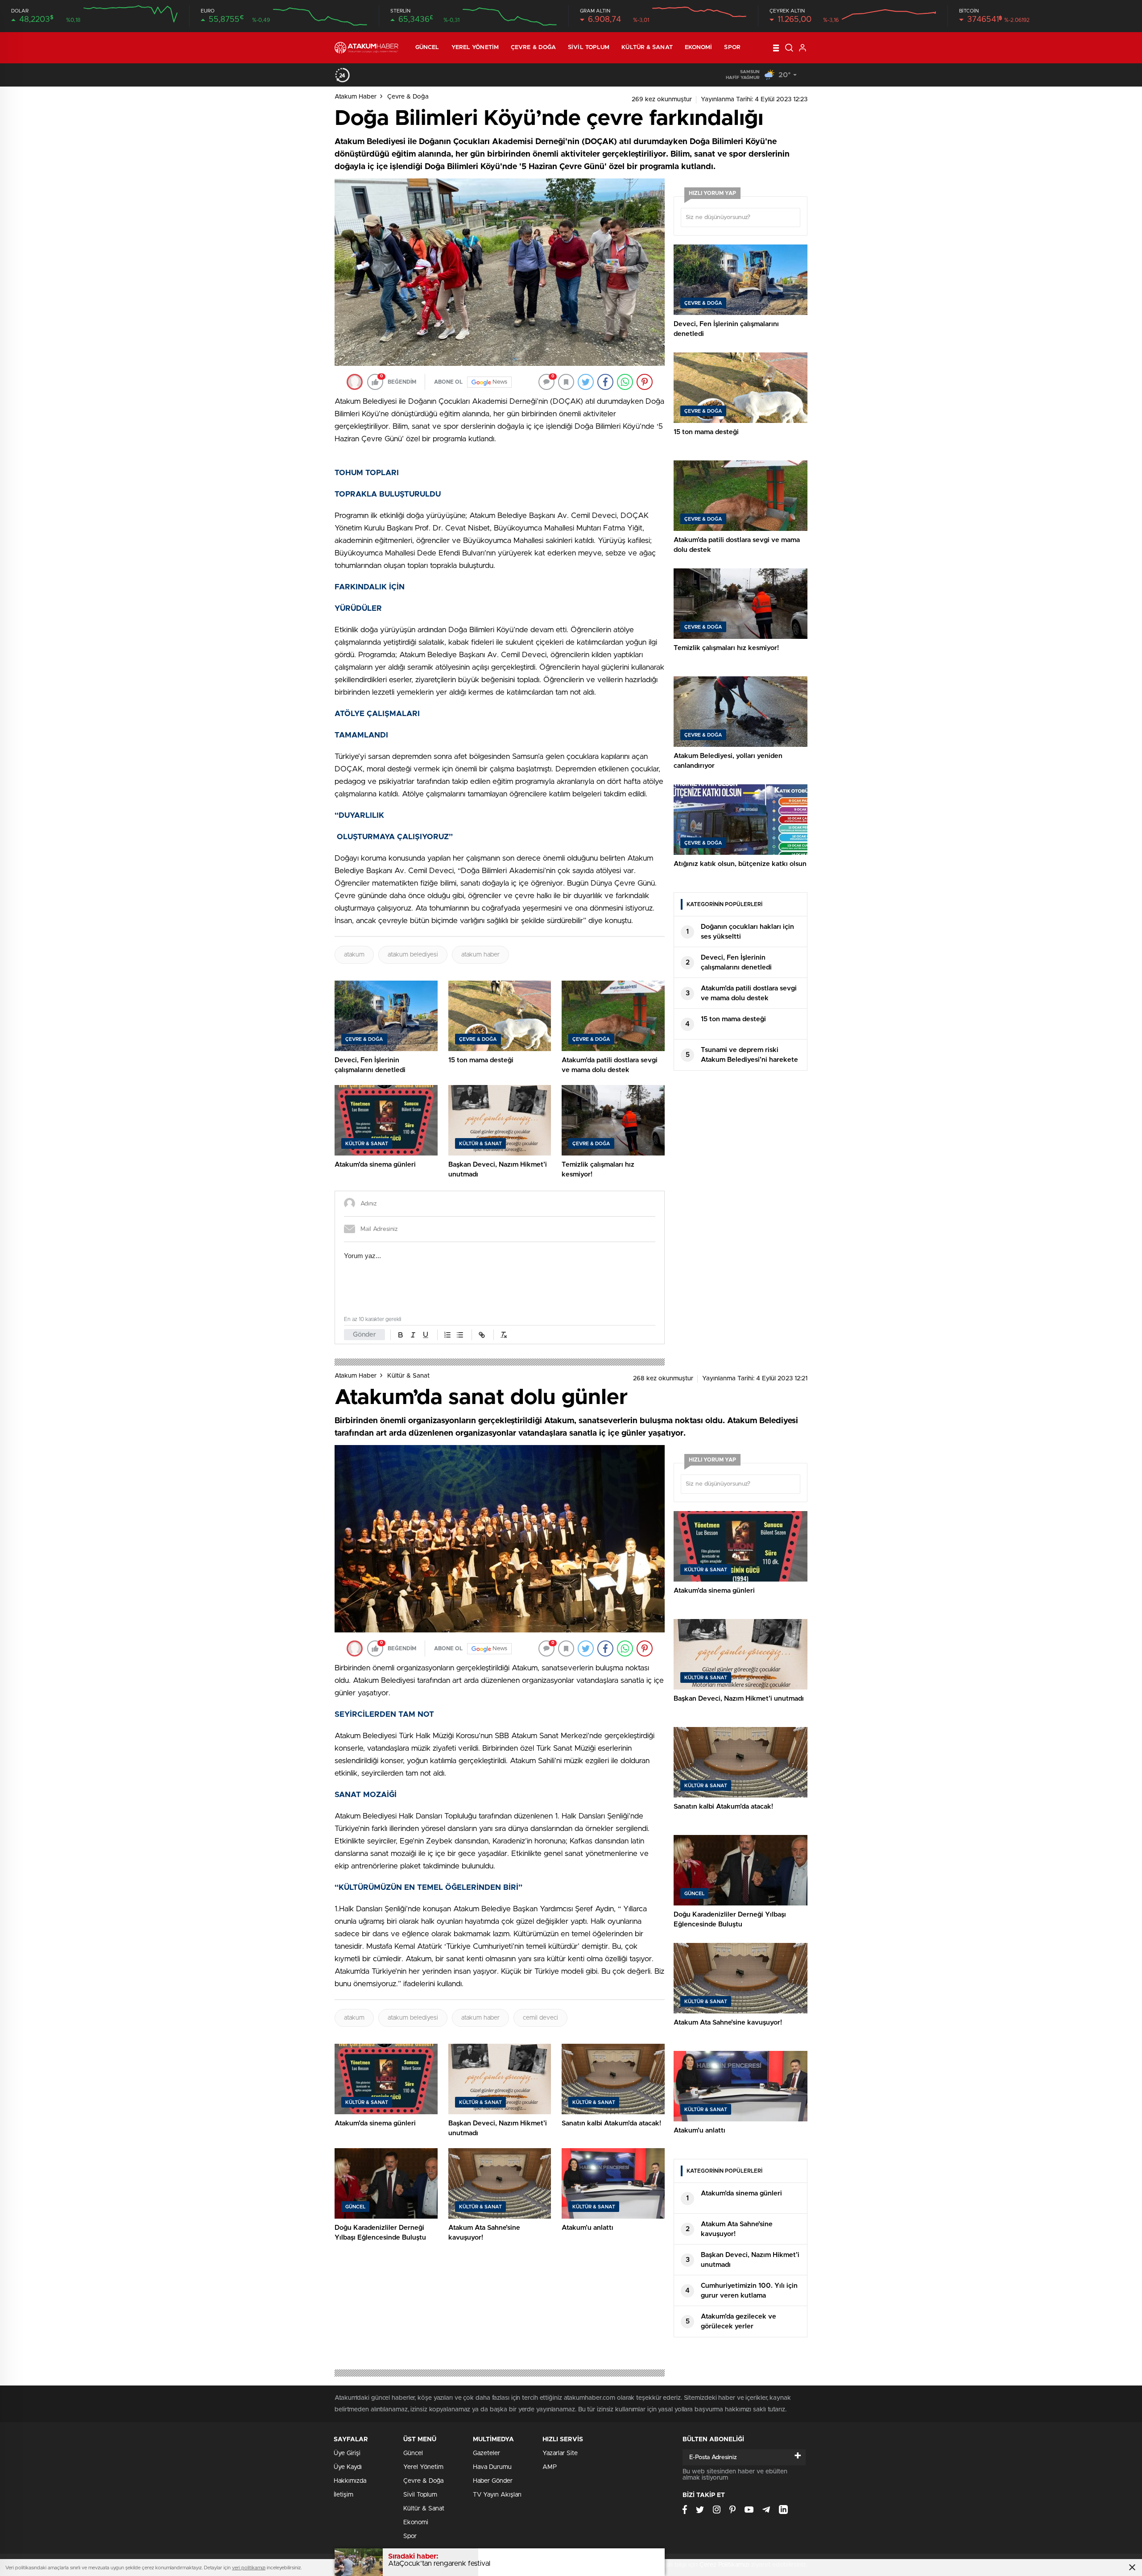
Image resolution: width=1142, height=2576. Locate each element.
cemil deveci (540, 2018)
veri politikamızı (249, 2568)
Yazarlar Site (560, 2453)
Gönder (364, 1335)
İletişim (343, 2495)
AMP (550, 2467)
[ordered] (447, 1335)
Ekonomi (699, 48)
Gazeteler (486, 2453)
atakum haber (480, 955)
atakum (354, 955)
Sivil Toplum (589, 48)
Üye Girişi (347, 2453)
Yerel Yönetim (475, 48)
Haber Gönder (493, 2481)
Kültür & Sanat (647, 48)
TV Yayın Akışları (497, 2495)
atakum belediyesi (413, 955)
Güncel (427, 48)
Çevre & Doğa (533, 48)
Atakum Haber (356, 97)
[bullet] (460, 1335)
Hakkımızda (350, 2481)
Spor (732, 48)
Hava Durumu (492, 2467)
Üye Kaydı (348, 2467)
